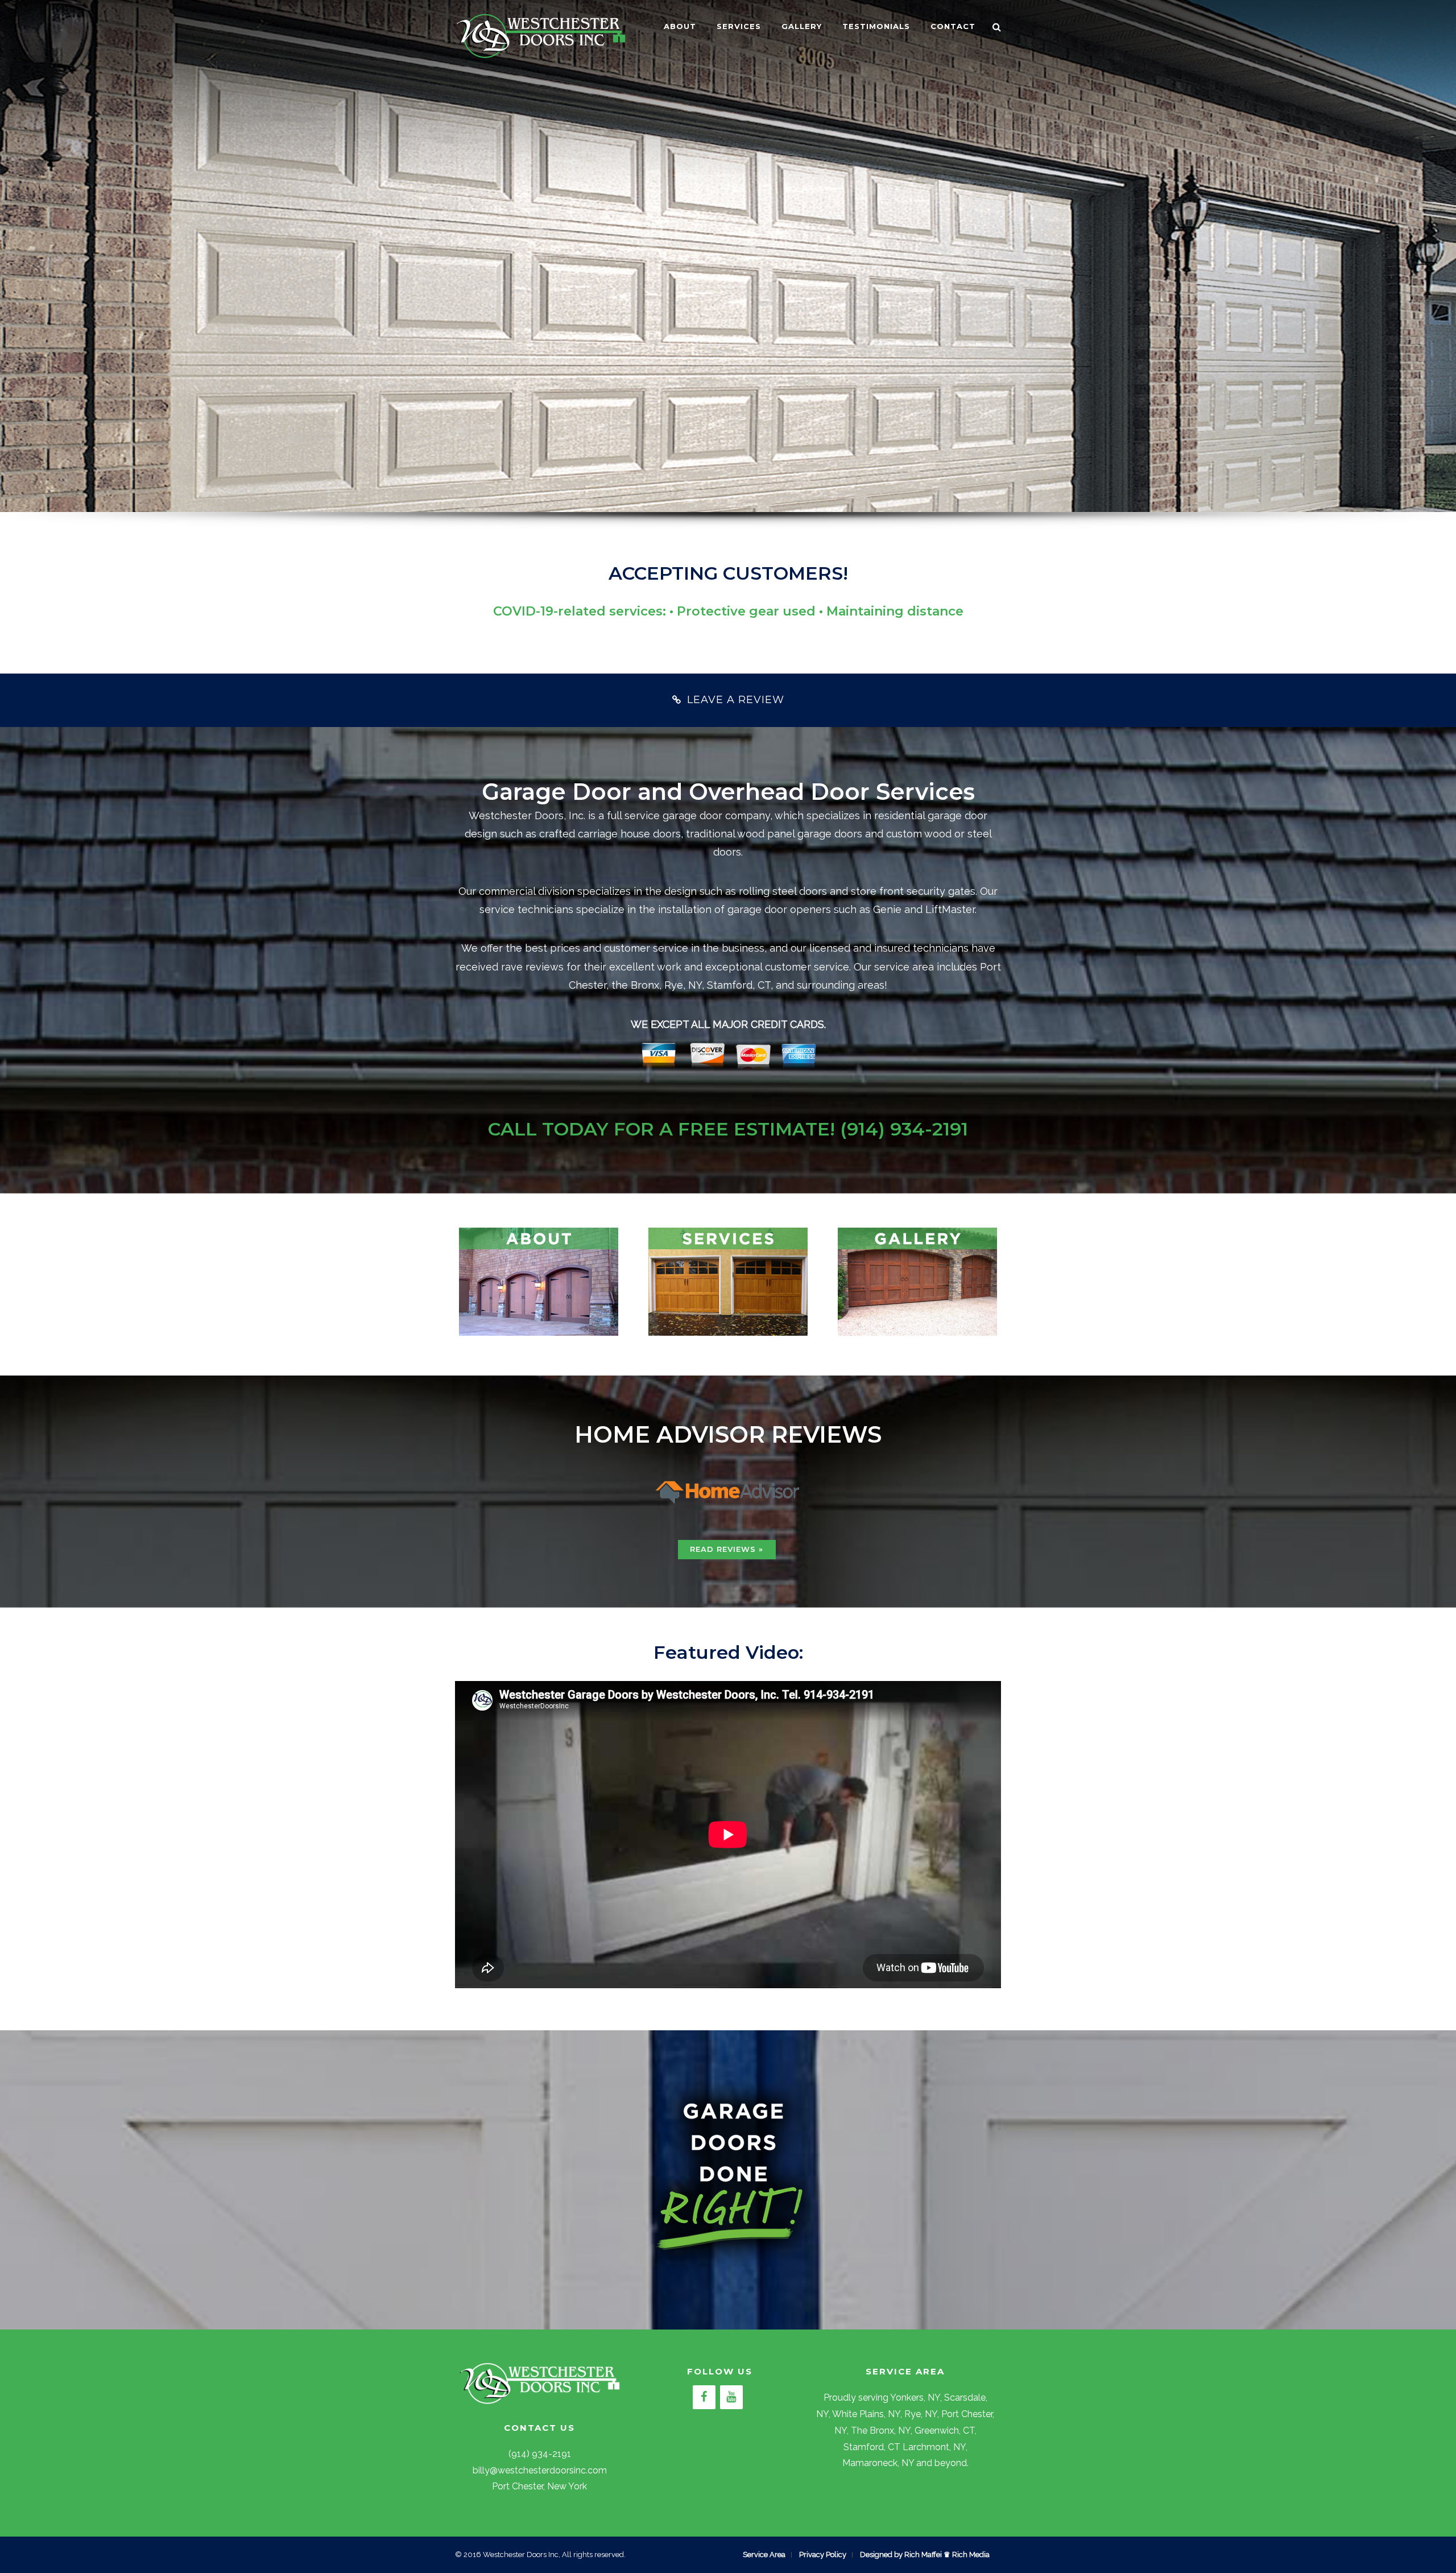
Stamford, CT (872, 2447)
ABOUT (680, 26)
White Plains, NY (866, 2414)
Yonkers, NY (915, 2398)
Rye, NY (921, 2414)
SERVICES (739, 26)
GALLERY (802, 26)
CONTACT (953, 26)
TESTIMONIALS (876, 26)
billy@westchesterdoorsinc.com (540, 2470)
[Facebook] (704, 2397)
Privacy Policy (823, 2555)
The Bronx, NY (881, 2430)
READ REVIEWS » (727, 1549)
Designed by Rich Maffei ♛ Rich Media (925, 2555)
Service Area (764, 2555)
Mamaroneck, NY (878, 2463)
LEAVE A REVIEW (736, 700)
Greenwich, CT (945, 2430)
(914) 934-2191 (904, 1129)
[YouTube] (731, 2397)
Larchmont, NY (934, 2447)
